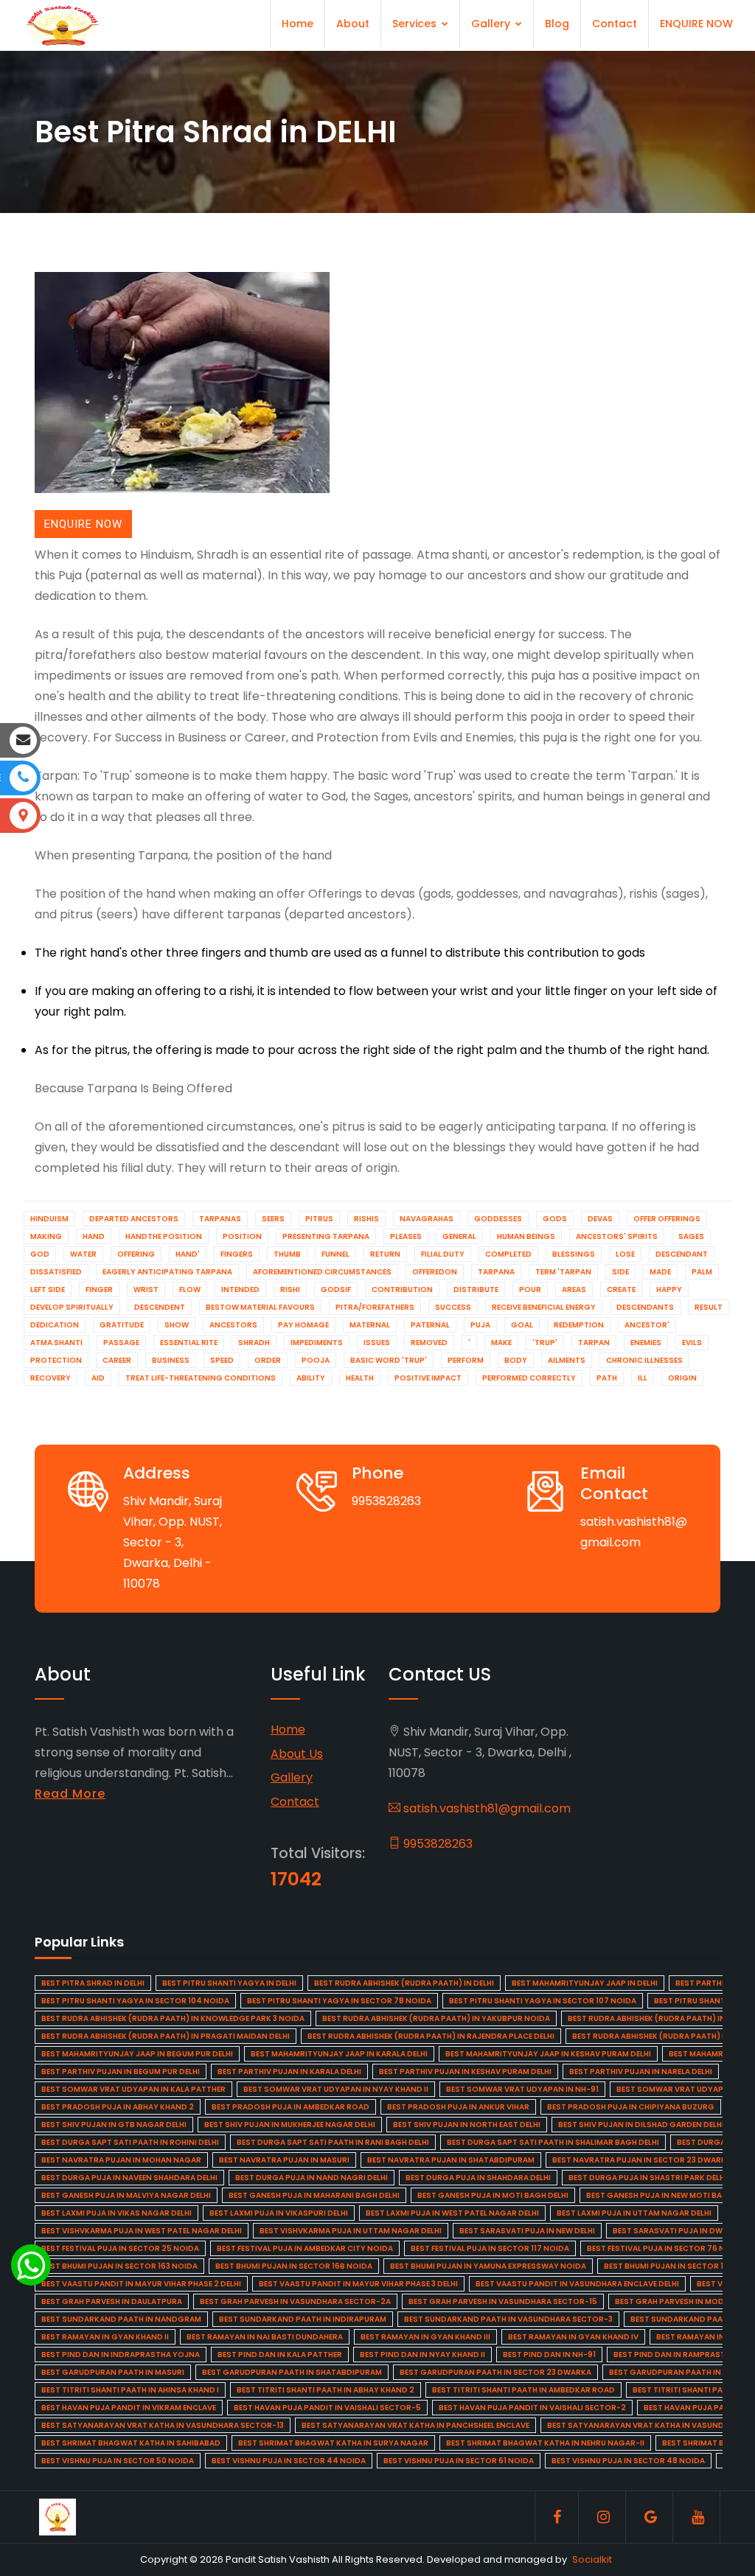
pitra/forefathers (375, 1307)
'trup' (545, 1343)
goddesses (498, 1219)
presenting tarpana (326, 1236)
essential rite (189, 1343)
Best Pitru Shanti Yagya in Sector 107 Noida (543, 2001)
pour (530, 1289)
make (501, 1343)
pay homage (303, 1325)
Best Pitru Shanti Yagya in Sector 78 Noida (339, 2001)
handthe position (164, 1236)
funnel (335, 1254)
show (177, 1325)
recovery (51, 1378)
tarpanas (220, 1219)
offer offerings (667, 1219)
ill (643, 1378)
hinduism (49, 1219)
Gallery (492, 24)
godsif (336, 1289)
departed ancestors (134, 1219)
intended (240, 1289)
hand (94, 1236)
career (117, 1360)
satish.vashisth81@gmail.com (486, 1808)
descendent (160, 1307)
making (46, 1236)
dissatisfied (56, 1272)
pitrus (319, 1219)
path (607, 1378)
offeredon (435, 1272)
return (385, 1254)
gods (555, 1219)
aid (98, 1378)
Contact (615, 24)
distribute (476, 1289)
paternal (430, 1325)
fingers (237, 1254)
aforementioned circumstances (322, 1272)
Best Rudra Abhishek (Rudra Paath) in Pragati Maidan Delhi (166, 2036)
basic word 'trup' (389, 1360)
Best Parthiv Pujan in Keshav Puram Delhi (465, 2071)
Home (298, 24)
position (242, 1236)
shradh (254, 1343)
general (459, 1236)
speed (222, 1360)
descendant (682, 1254)
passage (121, 1343)
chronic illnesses (644, 1360)
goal (522, 1325)
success (453, 1307)
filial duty (443, 1254)
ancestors (233, 1325)
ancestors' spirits (617, 1236)
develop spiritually (72, 1307)
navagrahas (427, 1219)
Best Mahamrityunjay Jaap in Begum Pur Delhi (137, 2054)
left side (48, 1289)
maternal (370, 1325)
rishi (290, 1289)
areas (574, 1289)
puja (480, 1325)
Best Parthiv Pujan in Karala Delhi (289, 2071)
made (660, 1272)
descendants (645, 1307)
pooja (316, 1360)
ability (311, 1378)
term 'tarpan (563, 1272)
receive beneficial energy (544, 1307)
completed (508, 1254)
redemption (579, 1325)
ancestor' (647, 1325)
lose (625, 1254)
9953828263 (436, 1844)
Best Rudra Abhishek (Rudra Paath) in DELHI (404, 1983)
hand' (188, 1254)
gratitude (122, 1325)
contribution (402, 1289)
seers (273, 1219)
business (171, 1360)
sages (691, 1236)
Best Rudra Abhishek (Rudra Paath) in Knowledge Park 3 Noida (173, 2018)
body (516, 1360)
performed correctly (529, 1378)
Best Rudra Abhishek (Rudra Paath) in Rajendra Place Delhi (431, 2036)
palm (702, 1272)
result (709, 1307)
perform (466, 1360)
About (353, 24)
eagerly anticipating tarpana (167, 1272)
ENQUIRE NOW (696, 24)
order (268, 1360)
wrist (146, 1289)
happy (669, 1289)
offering (136, 1254)
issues (377, 1343)
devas (600, 1219)
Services (416, 24)
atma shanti (56, 1343)
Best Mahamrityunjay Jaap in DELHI (585, 1983)
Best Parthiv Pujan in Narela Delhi (641, 2071)
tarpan (594, 1343)
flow (190, 1289)
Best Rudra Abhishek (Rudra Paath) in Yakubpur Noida (436, 2018)
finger (99, 1289)
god (40, 1254)
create (621, 1289)
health (360, 1378)
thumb (287, 1254)
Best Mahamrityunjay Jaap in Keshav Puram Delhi (548, 2054)
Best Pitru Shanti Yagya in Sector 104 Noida (135, 2001)
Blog (557, 24)
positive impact (428, 1378)
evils (692, 1343)
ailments (567, 1360)
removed (429, 1343)
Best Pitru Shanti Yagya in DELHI (229, 1983)
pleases (406, 1236)
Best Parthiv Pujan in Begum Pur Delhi (121, 2071)
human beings (526, 1236)
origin (682, 1378)
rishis (366, 1219)
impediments (317, 1343)
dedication (55, 1325)
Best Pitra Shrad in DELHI (93, 1983)
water (83, 1254)
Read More (70, 1794)
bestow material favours (260, 1307)
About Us (297, 1754)
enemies (646, 1343)
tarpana (496, 1272)
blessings (574, 1254)
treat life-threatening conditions (201, 1378)
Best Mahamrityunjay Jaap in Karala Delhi (339, 2054)
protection (56, 1360)
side (620, 1272)
